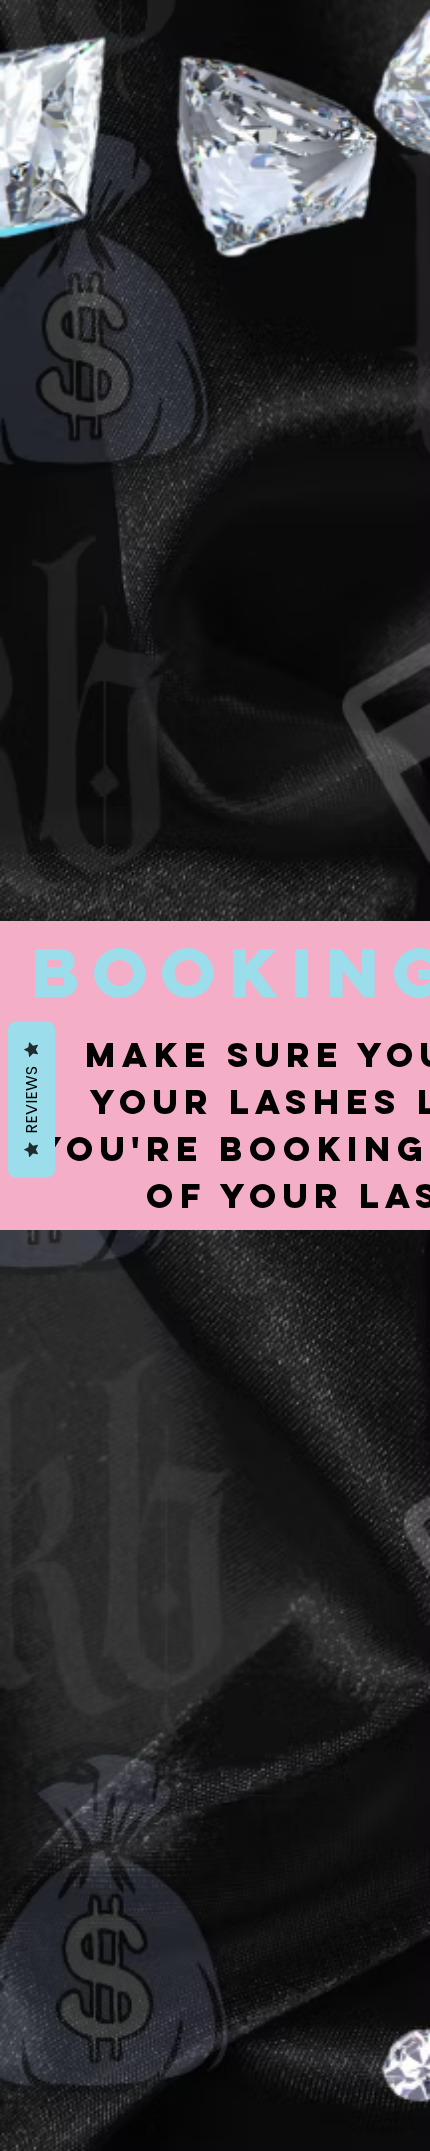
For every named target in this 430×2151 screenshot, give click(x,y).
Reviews (31, 1099)
